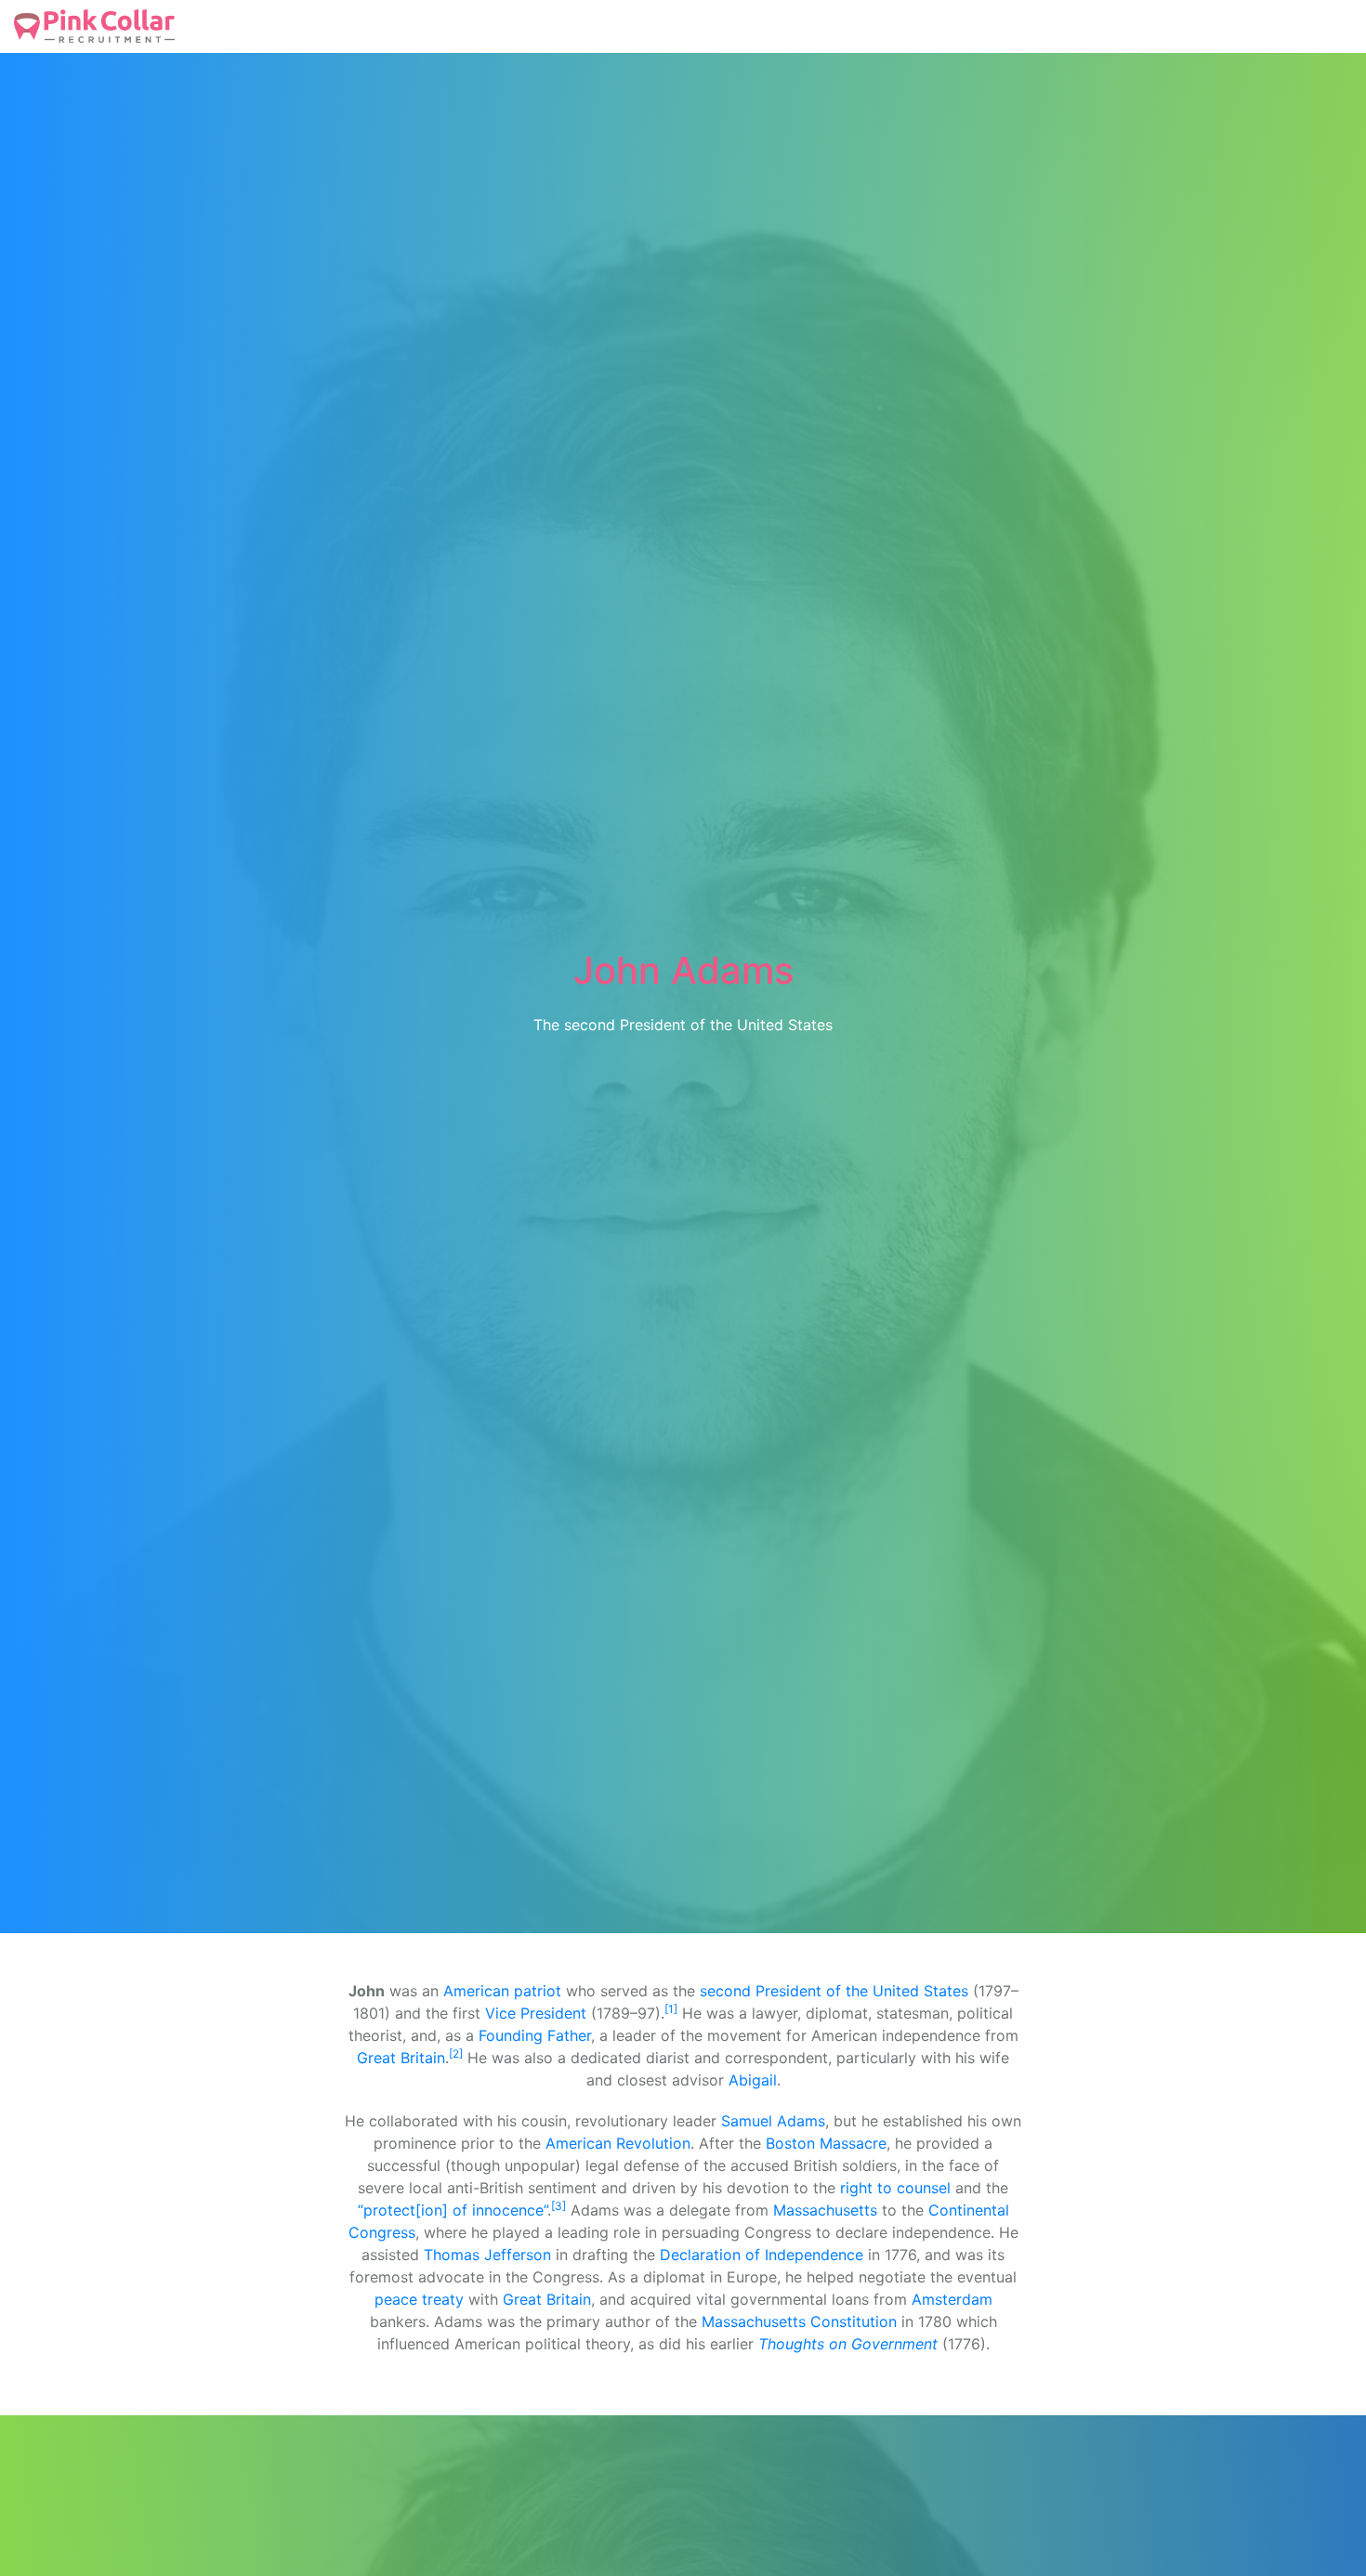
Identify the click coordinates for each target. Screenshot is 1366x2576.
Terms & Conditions (645, 26)
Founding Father (535, 2035)
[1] (671, 2009)
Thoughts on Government (848, 2344)
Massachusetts (825, 2210)
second (725, 1991)
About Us (414, 26)
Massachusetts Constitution (799, 2321)
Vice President (536, 2013)
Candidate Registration (285, 26)
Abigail (753, 2080)
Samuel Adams (773, 2121)
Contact (757, 26)
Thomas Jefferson (487, 2255)
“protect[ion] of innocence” (453, 2210)
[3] (558, 2206)
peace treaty (419, 2299)
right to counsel (895, 2188)
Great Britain (401, 2058)
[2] (456, 2053)
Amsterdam (952, 2299)
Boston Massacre (826, 2143)
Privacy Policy (512, 26)
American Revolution (618, 2143)
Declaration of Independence (762, 2255)
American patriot (502, 1991)
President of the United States (862, 1991)
